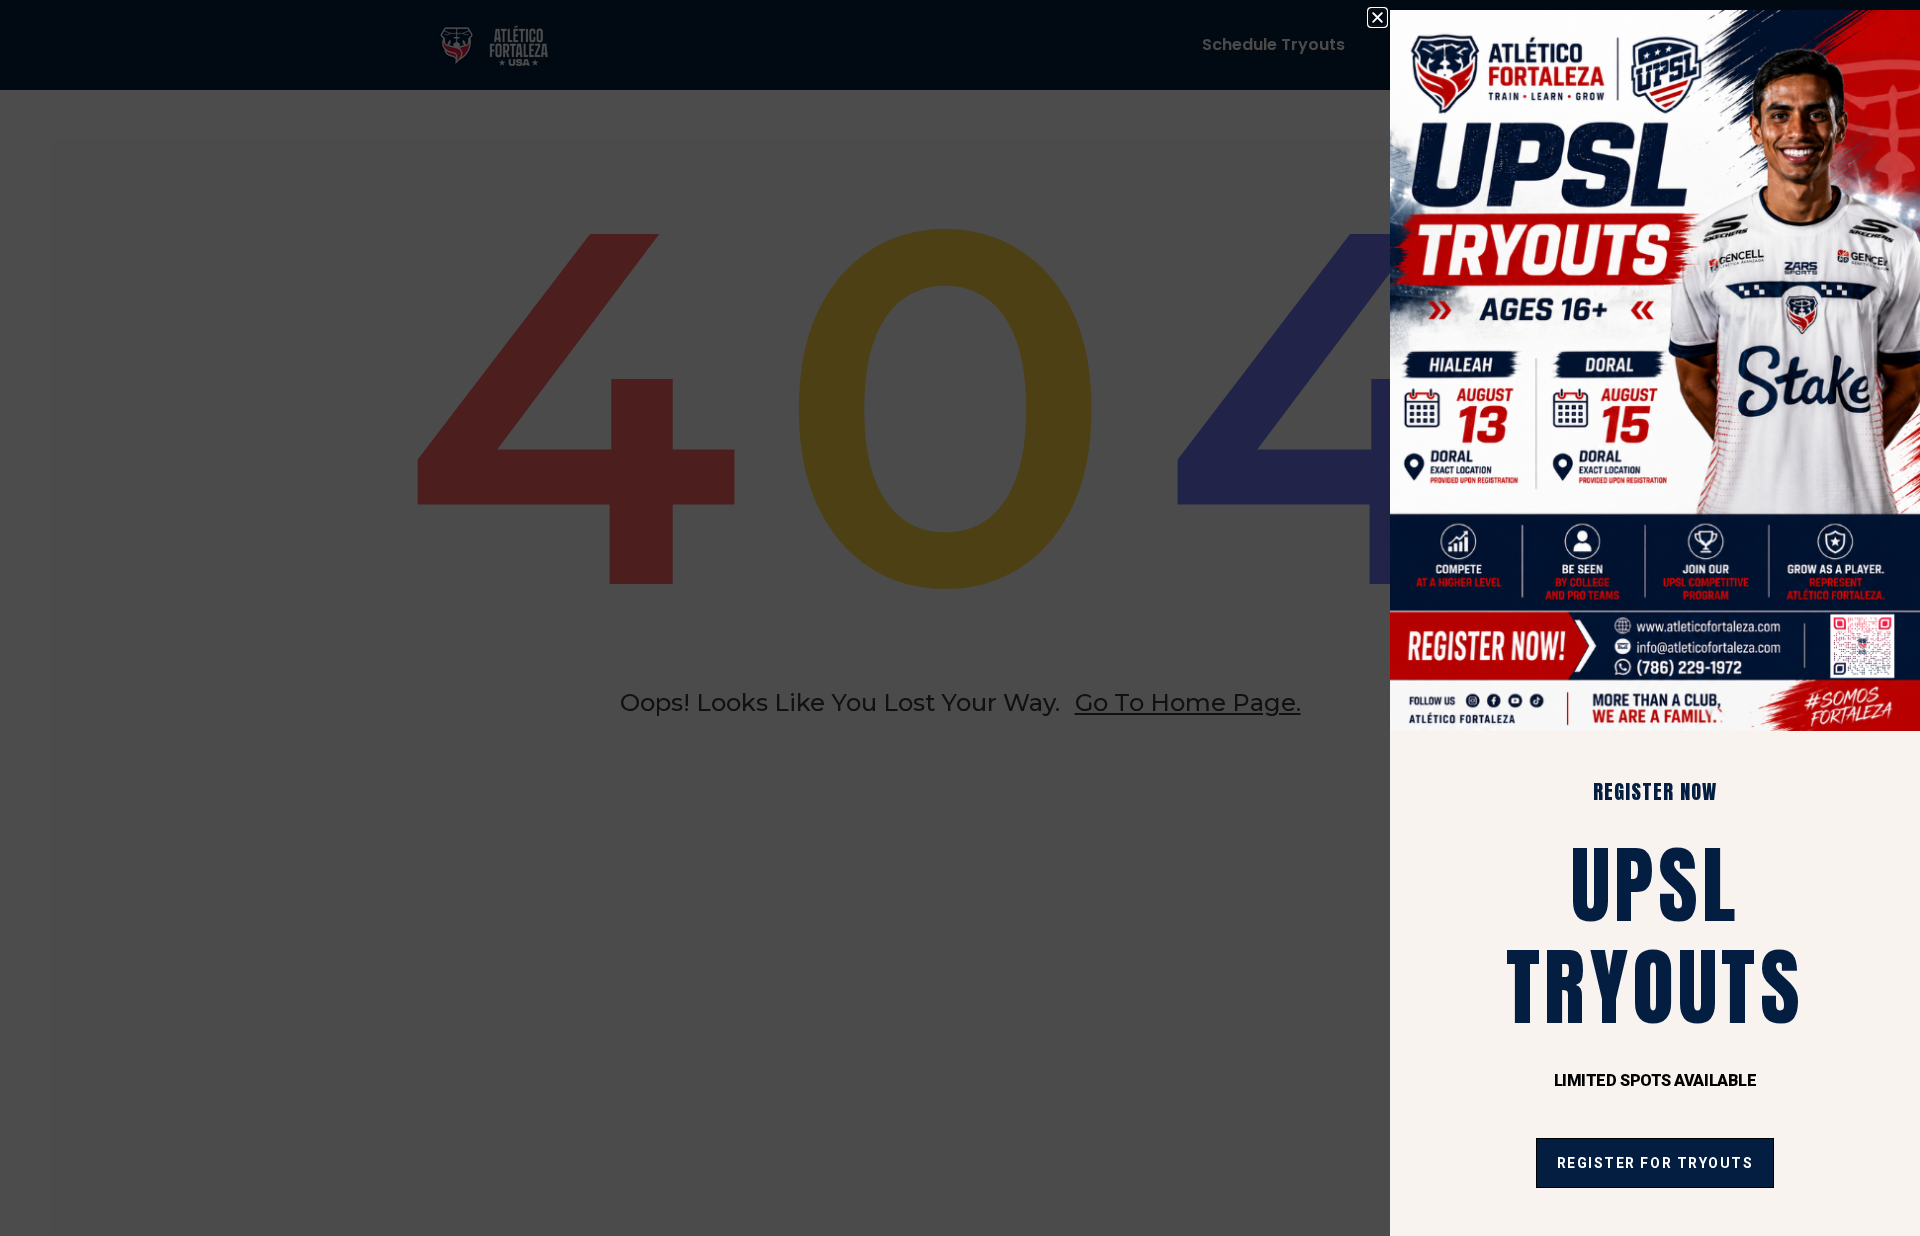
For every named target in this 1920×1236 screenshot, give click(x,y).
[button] (1377, 17)
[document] (960, 618)
